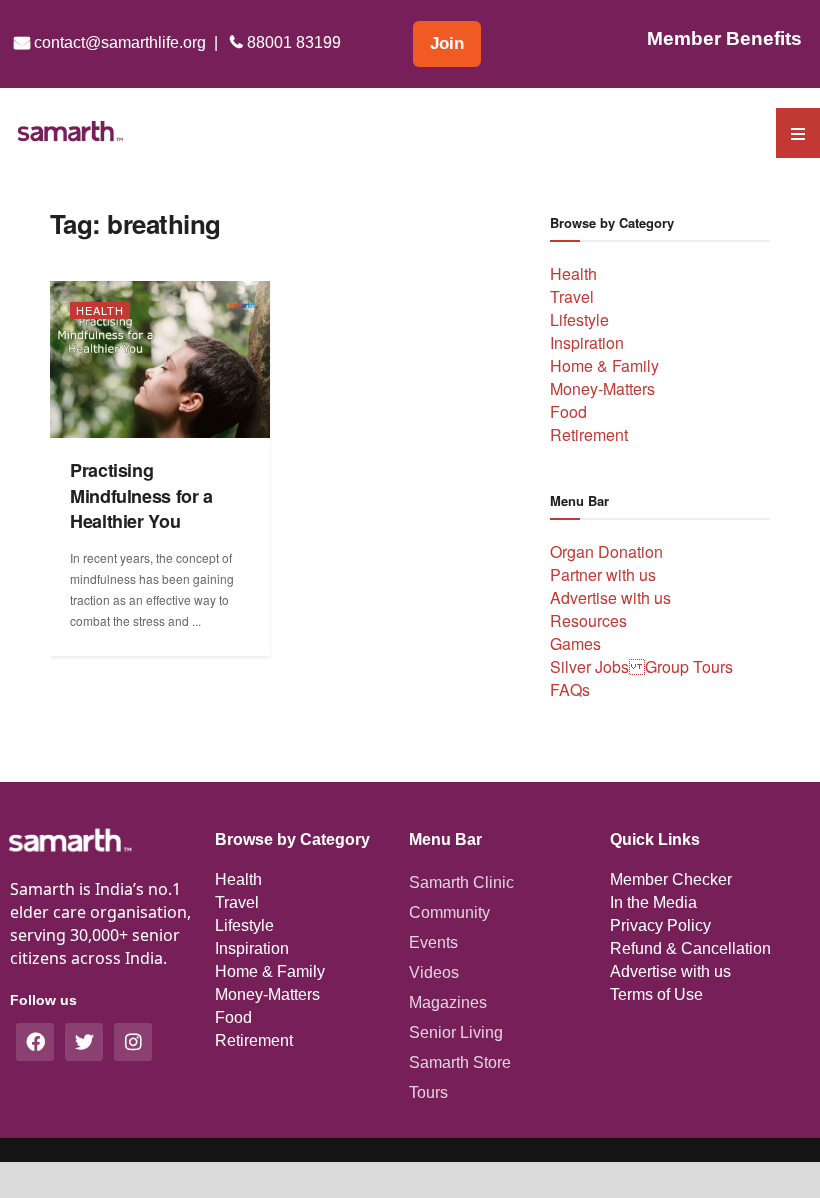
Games (575, 643)
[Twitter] (84, 1042)
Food (568, 411)
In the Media (653, 902)
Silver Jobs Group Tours (641, 666)
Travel (572, 296)
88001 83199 (292, 42)
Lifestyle (579, 319)
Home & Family (604, 365)
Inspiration (587, 342)
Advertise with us (610, 597)
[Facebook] (35, 1042)
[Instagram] (133, 1042)
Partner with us (603, 574)
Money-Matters (602, 388)
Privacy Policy (660, 925)
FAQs (570, 689)
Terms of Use (656, 994)
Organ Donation (606, 551)
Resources (588, 620)
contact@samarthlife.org (118, 42)
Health (100, 310)
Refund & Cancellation (690, 948)
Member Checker (671, 879)
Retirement (589, 434)
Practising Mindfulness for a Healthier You (141, 495)
